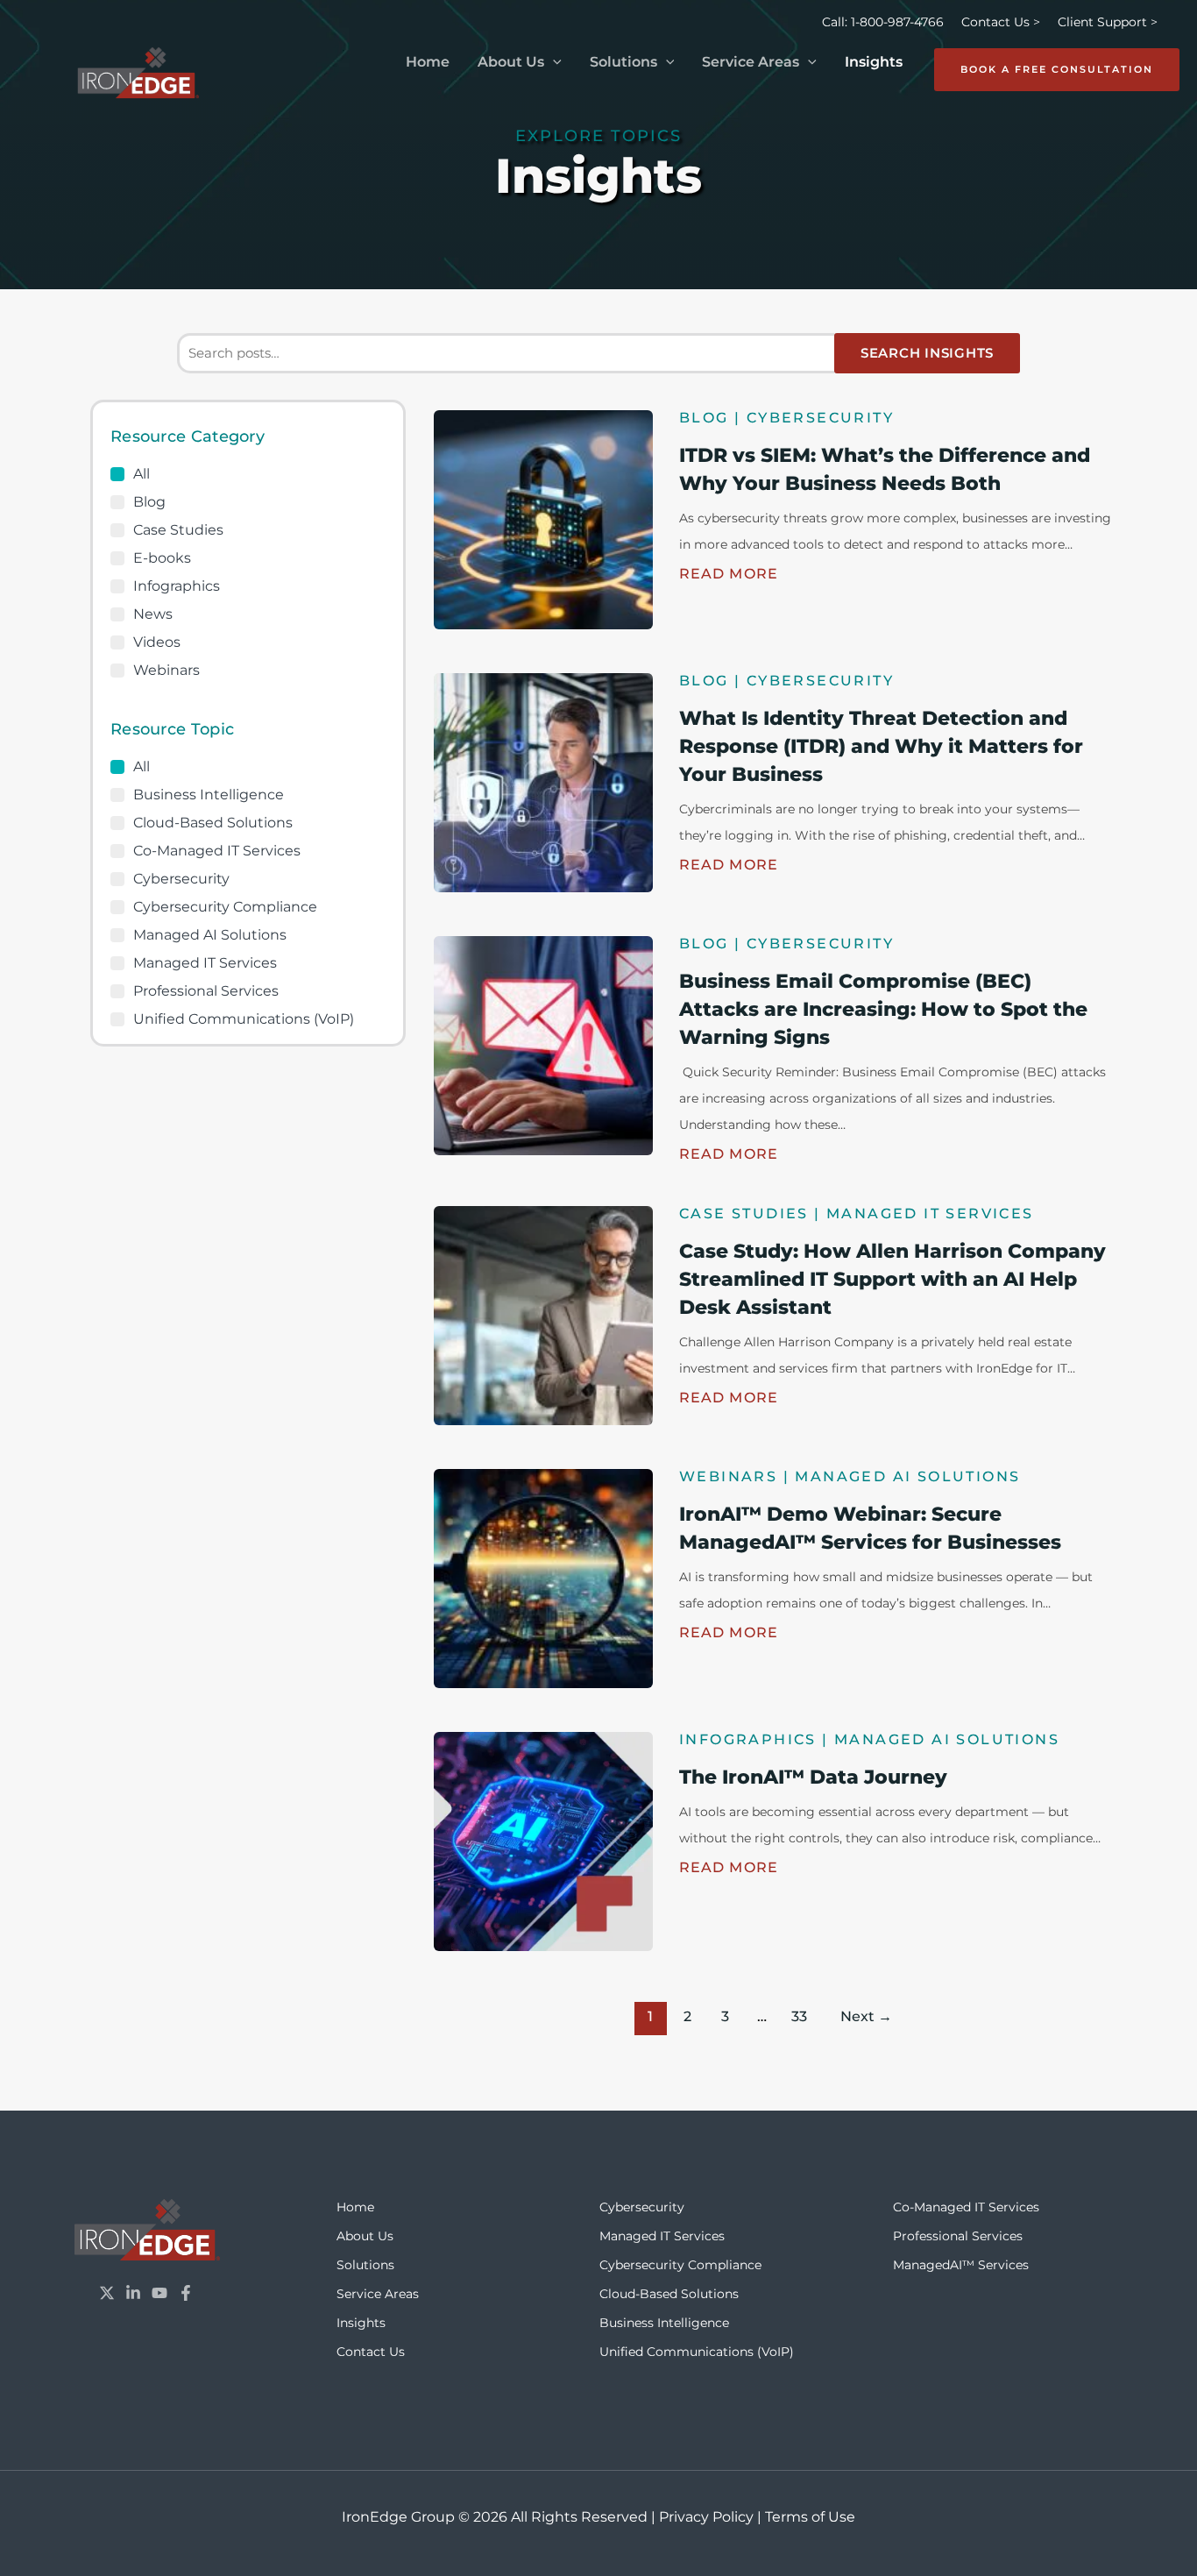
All (142, 474)
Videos (157, 642)
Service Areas (751, 62)
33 (799, 2016)
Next (866, 2016)
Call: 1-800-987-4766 (883, 22)
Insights (874, 62)
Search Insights (927, 353)
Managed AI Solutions (210, 935)
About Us (511, 62)
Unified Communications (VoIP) (244, 1019)
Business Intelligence (209, 795)
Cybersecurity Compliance (225, 907)
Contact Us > (1001, 22)
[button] (553, 62)
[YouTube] (159, 2293)
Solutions (623, 62)
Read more (729, 574)
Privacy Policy (706, 2517)
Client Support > (1108, 22)
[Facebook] (186, 2293)
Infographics (177, 586)
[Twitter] (107, 2293)
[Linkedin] (133, 2293)
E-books (162, 558)
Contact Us (371, 2352)
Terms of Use (810, 2517)
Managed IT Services (205, 963)
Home (428, 62)
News (153, 614)
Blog (149, 502)
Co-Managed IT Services (217, 851)
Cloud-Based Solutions (213, 823)
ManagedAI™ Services (961, 2265)
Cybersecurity (181, 879)
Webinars (166, 671)
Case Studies (178, 530)
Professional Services (206, 991)
